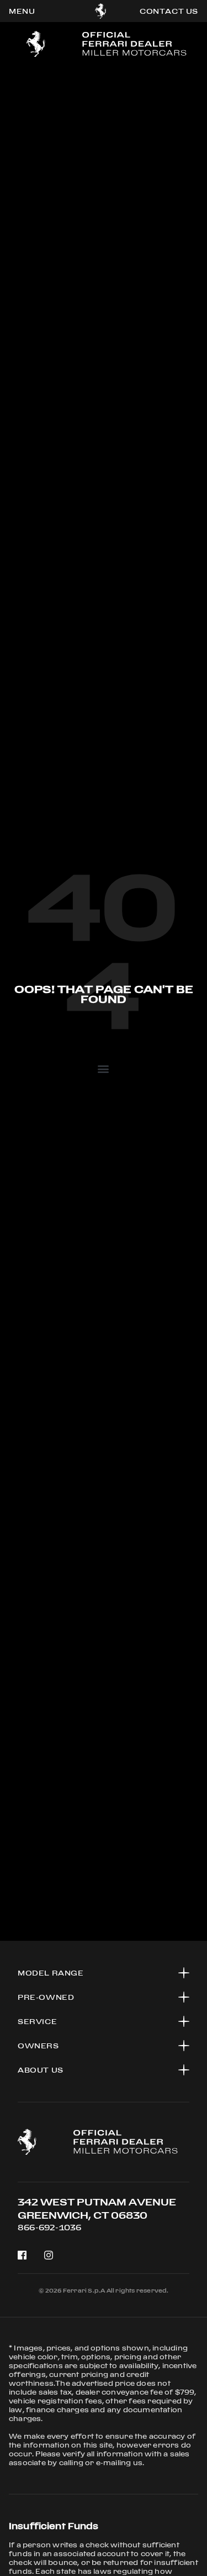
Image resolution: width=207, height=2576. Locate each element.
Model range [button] (51, 1973)
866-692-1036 (49, 2227)
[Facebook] (22, 2255)
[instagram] (49, 2255)
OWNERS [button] (38, 2046)
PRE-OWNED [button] (46, 1997)
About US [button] (41, 2070)
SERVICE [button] (37, 2021)
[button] (104, 1068)
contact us (169, 11)
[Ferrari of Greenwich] (101, 11)
